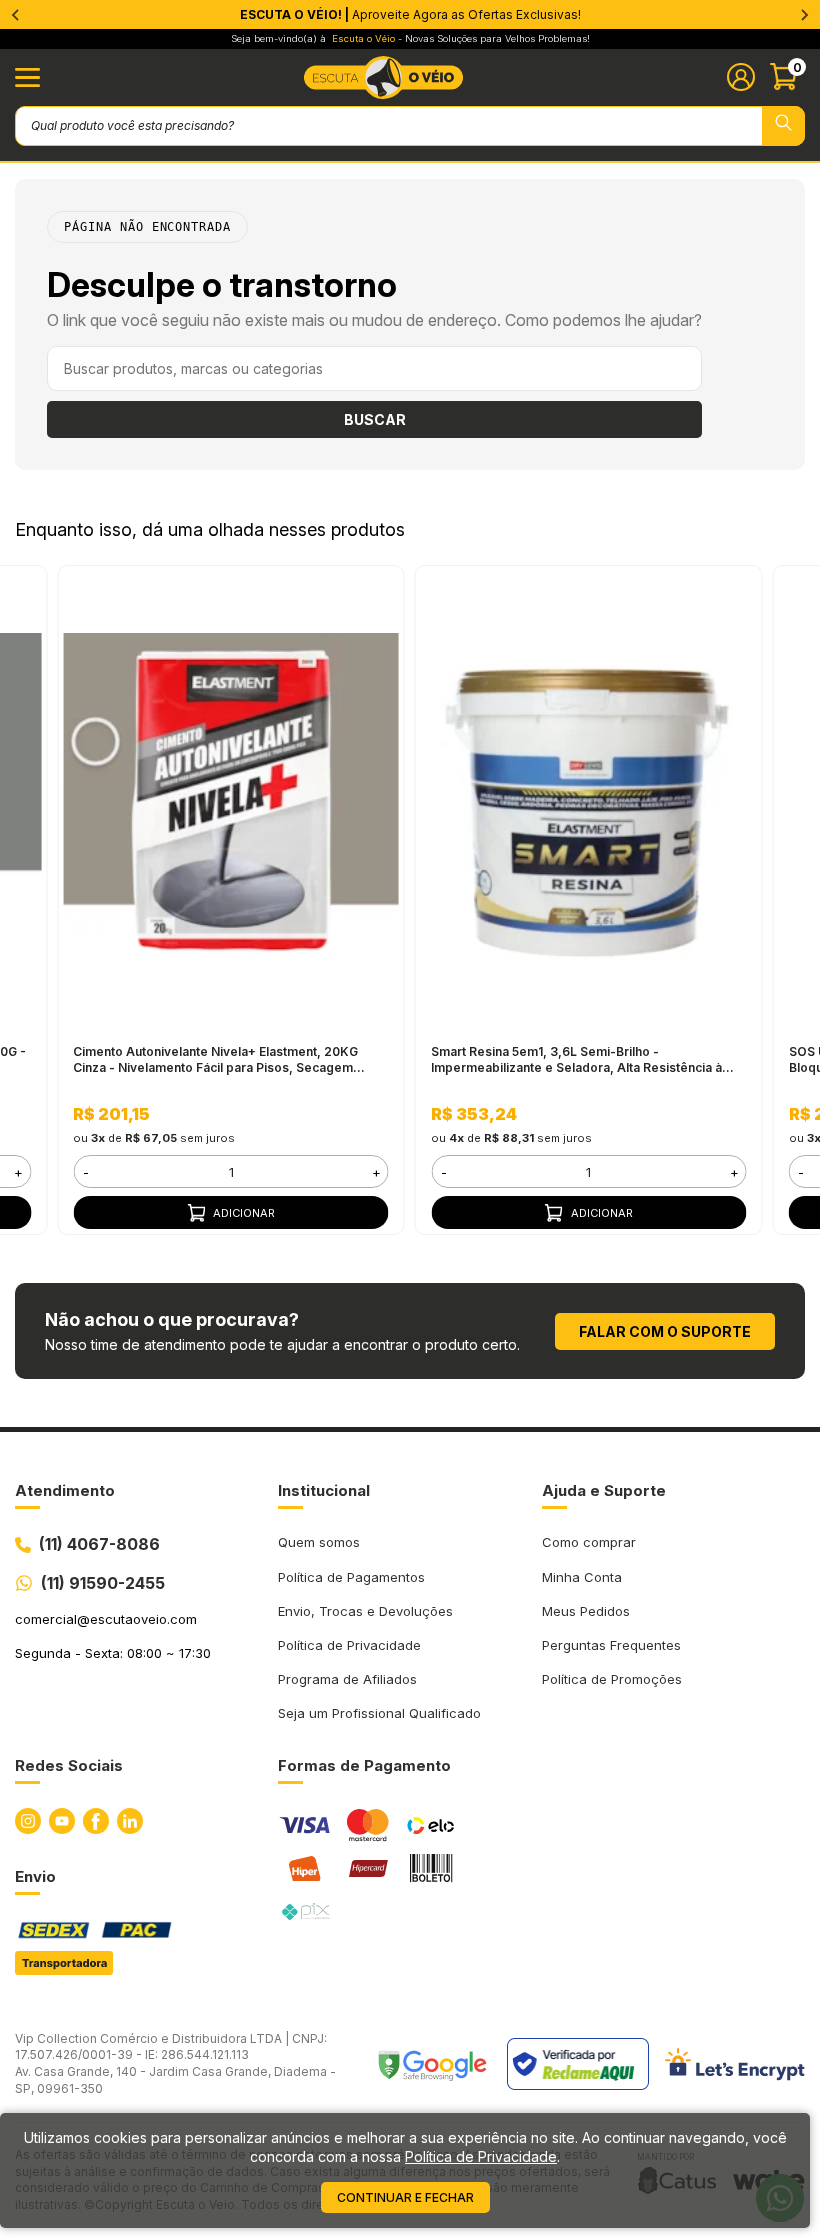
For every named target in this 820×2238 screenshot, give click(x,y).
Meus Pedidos (586, 1611)
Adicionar (244, 1213)
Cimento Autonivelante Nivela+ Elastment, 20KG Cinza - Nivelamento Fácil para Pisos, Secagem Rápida (215, 1060)
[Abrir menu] (27, 77)
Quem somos (319, 1542)
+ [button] (18, 1172)
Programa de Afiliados (347, 1679)
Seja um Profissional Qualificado (379, 1713)
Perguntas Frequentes (611, 1645)
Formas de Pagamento (364, 1765)
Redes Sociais (69, 1765)
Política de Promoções (612, 1679)
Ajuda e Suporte (604, 1490)
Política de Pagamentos (351, 1577)
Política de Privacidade (349, 1645)
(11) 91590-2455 (103, 1583)
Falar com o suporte (665, 1331)
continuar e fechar (405, 2197)
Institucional (324, 1490)
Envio (35, 1876)
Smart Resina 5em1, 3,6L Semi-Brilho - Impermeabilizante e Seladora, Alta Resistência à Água (576, 1060)
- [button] (86, 1172)
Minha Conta (582, 1577)
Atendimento (65, 1490)
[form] (230, 1171)
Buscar (375, 419)
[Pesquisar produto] (783, 126)
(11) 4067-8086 (99, 1544)
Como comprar (589, 1542)
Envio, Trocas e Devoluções (365, 1611)
